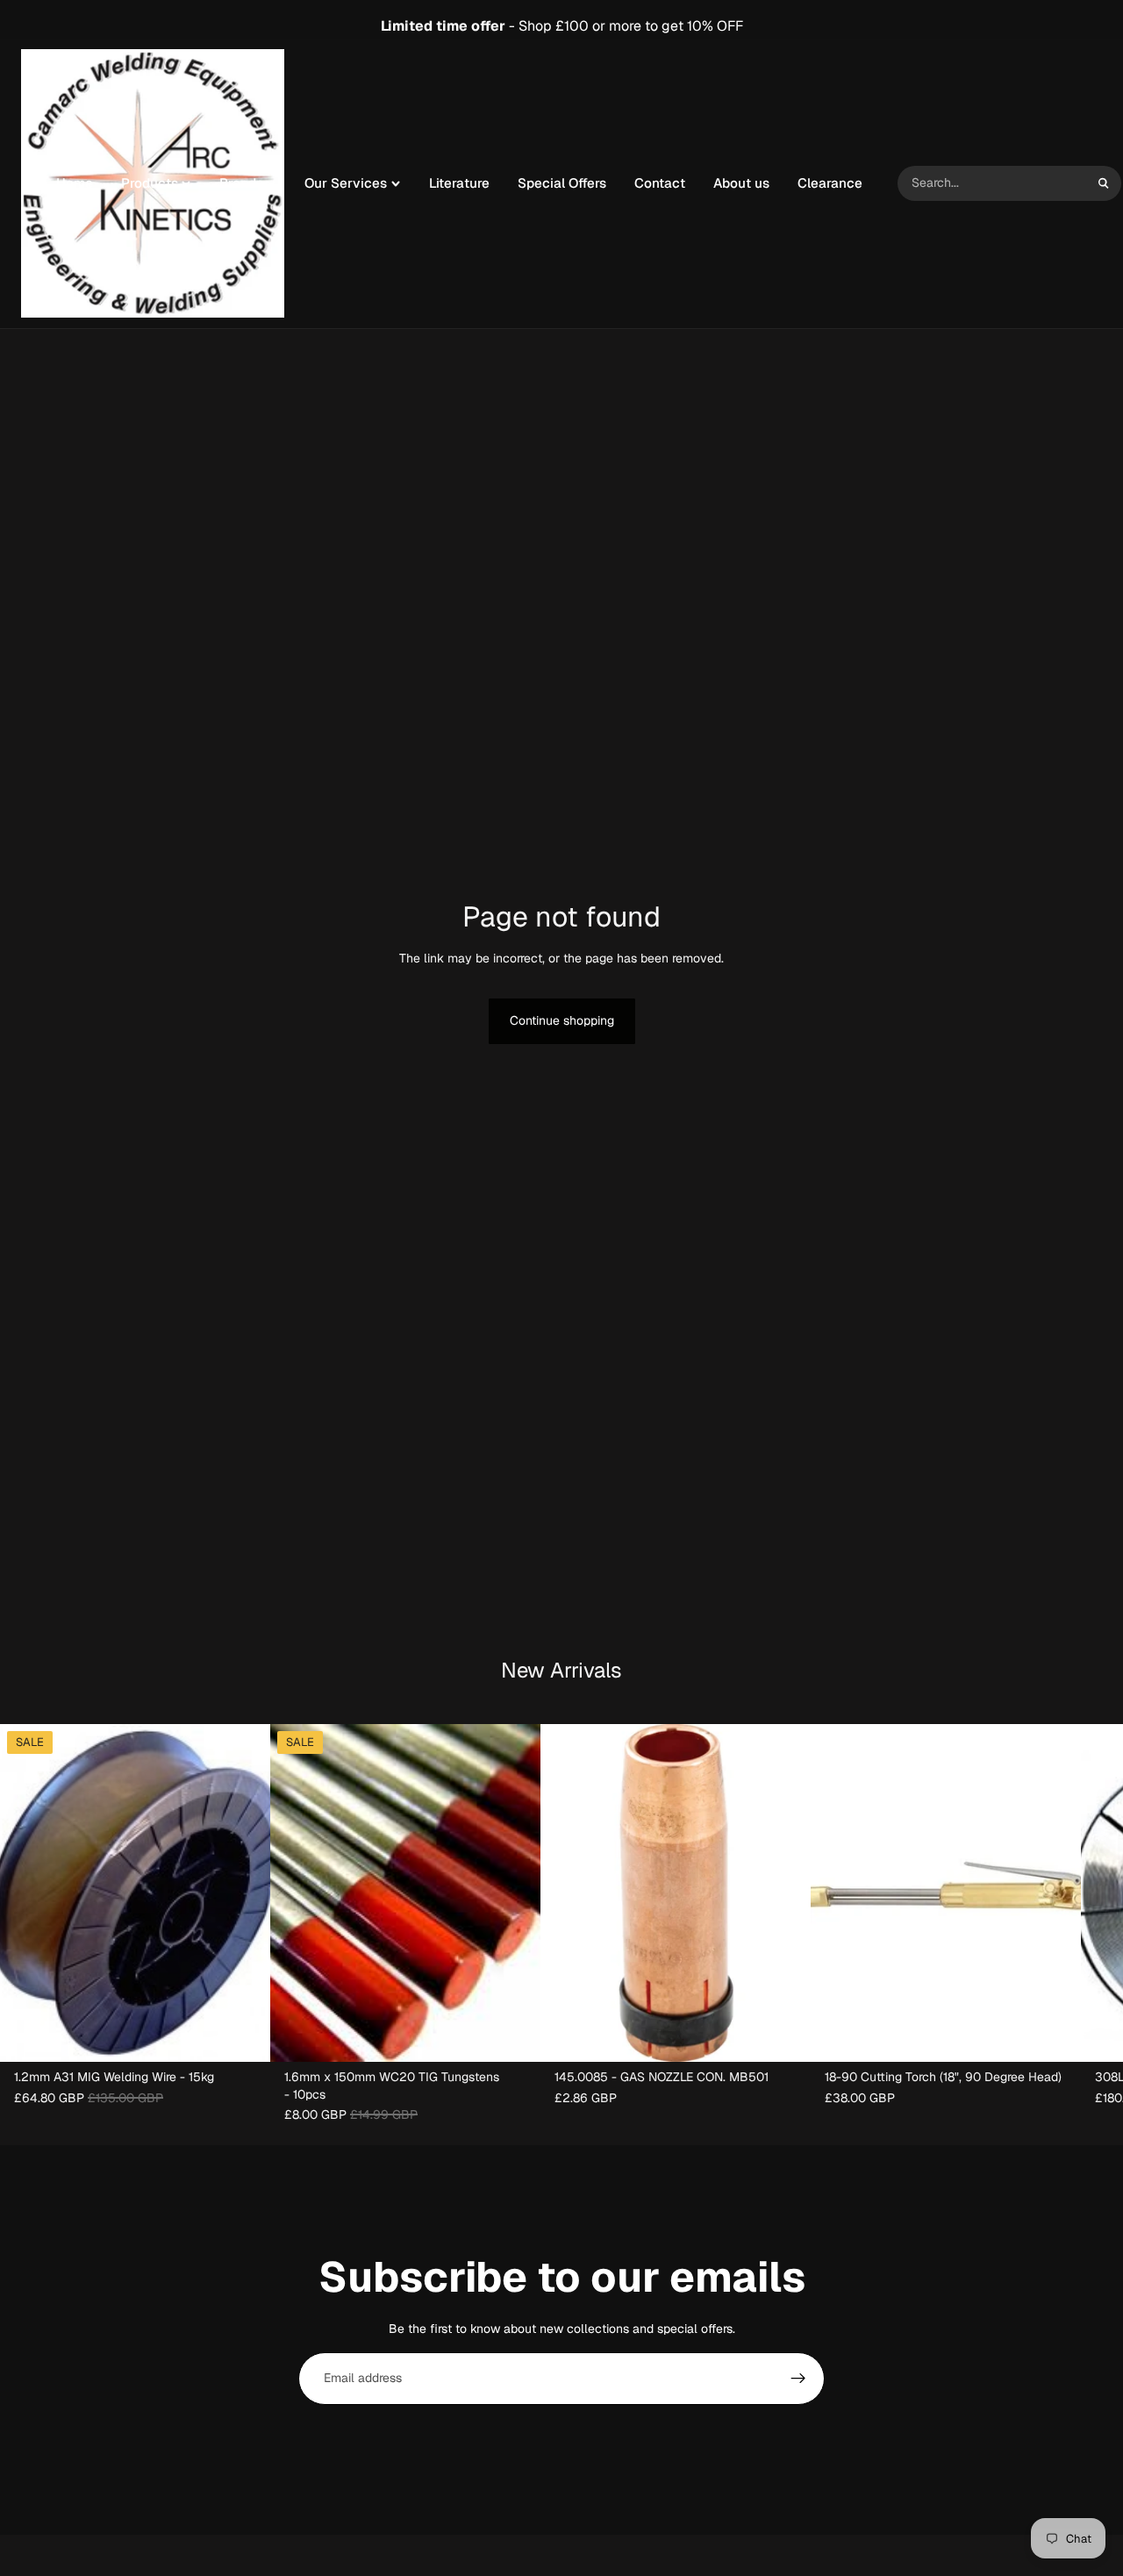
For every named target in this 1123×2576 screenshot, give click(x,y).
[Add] (243, 2035)
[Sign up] (798, 2379)
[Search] (1104, 183)
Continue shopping (562, 1020)
